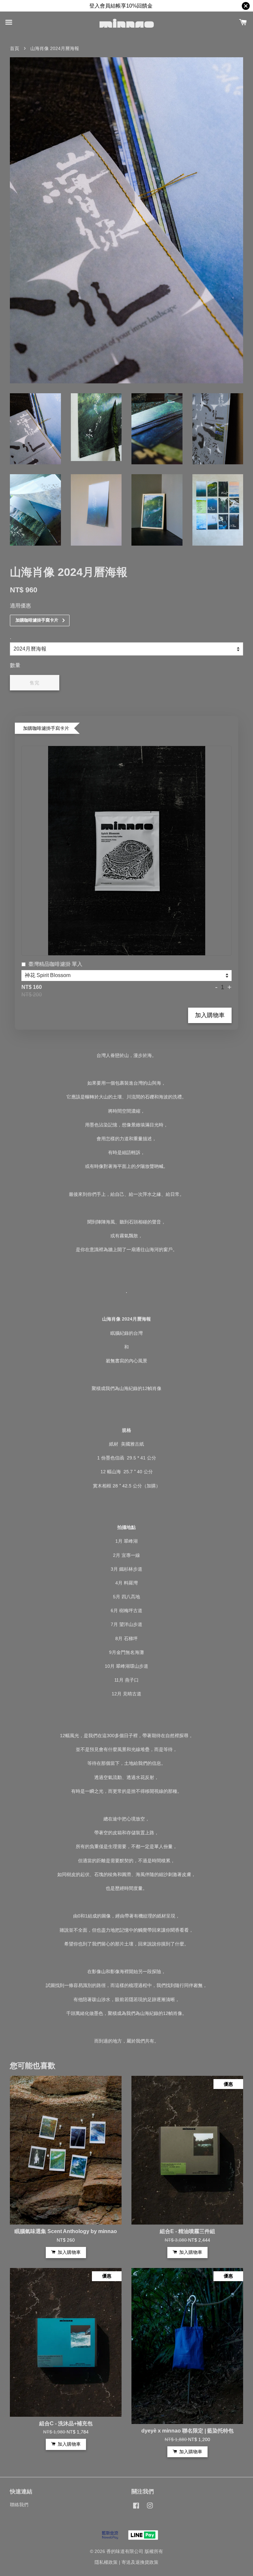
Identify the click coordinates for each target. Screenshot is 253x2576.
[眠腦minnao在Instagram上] (150, 2509)
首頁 (14, 49)
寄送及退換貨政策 (140, 2562)
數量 (15, 665)
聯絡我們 (19, 2505)
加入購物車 (210, 1015)
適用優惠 (20, 606)
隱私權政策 (106, 2562)
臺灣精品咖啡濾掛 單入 (55, 964)
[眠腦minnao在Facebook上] (136, 2509)
